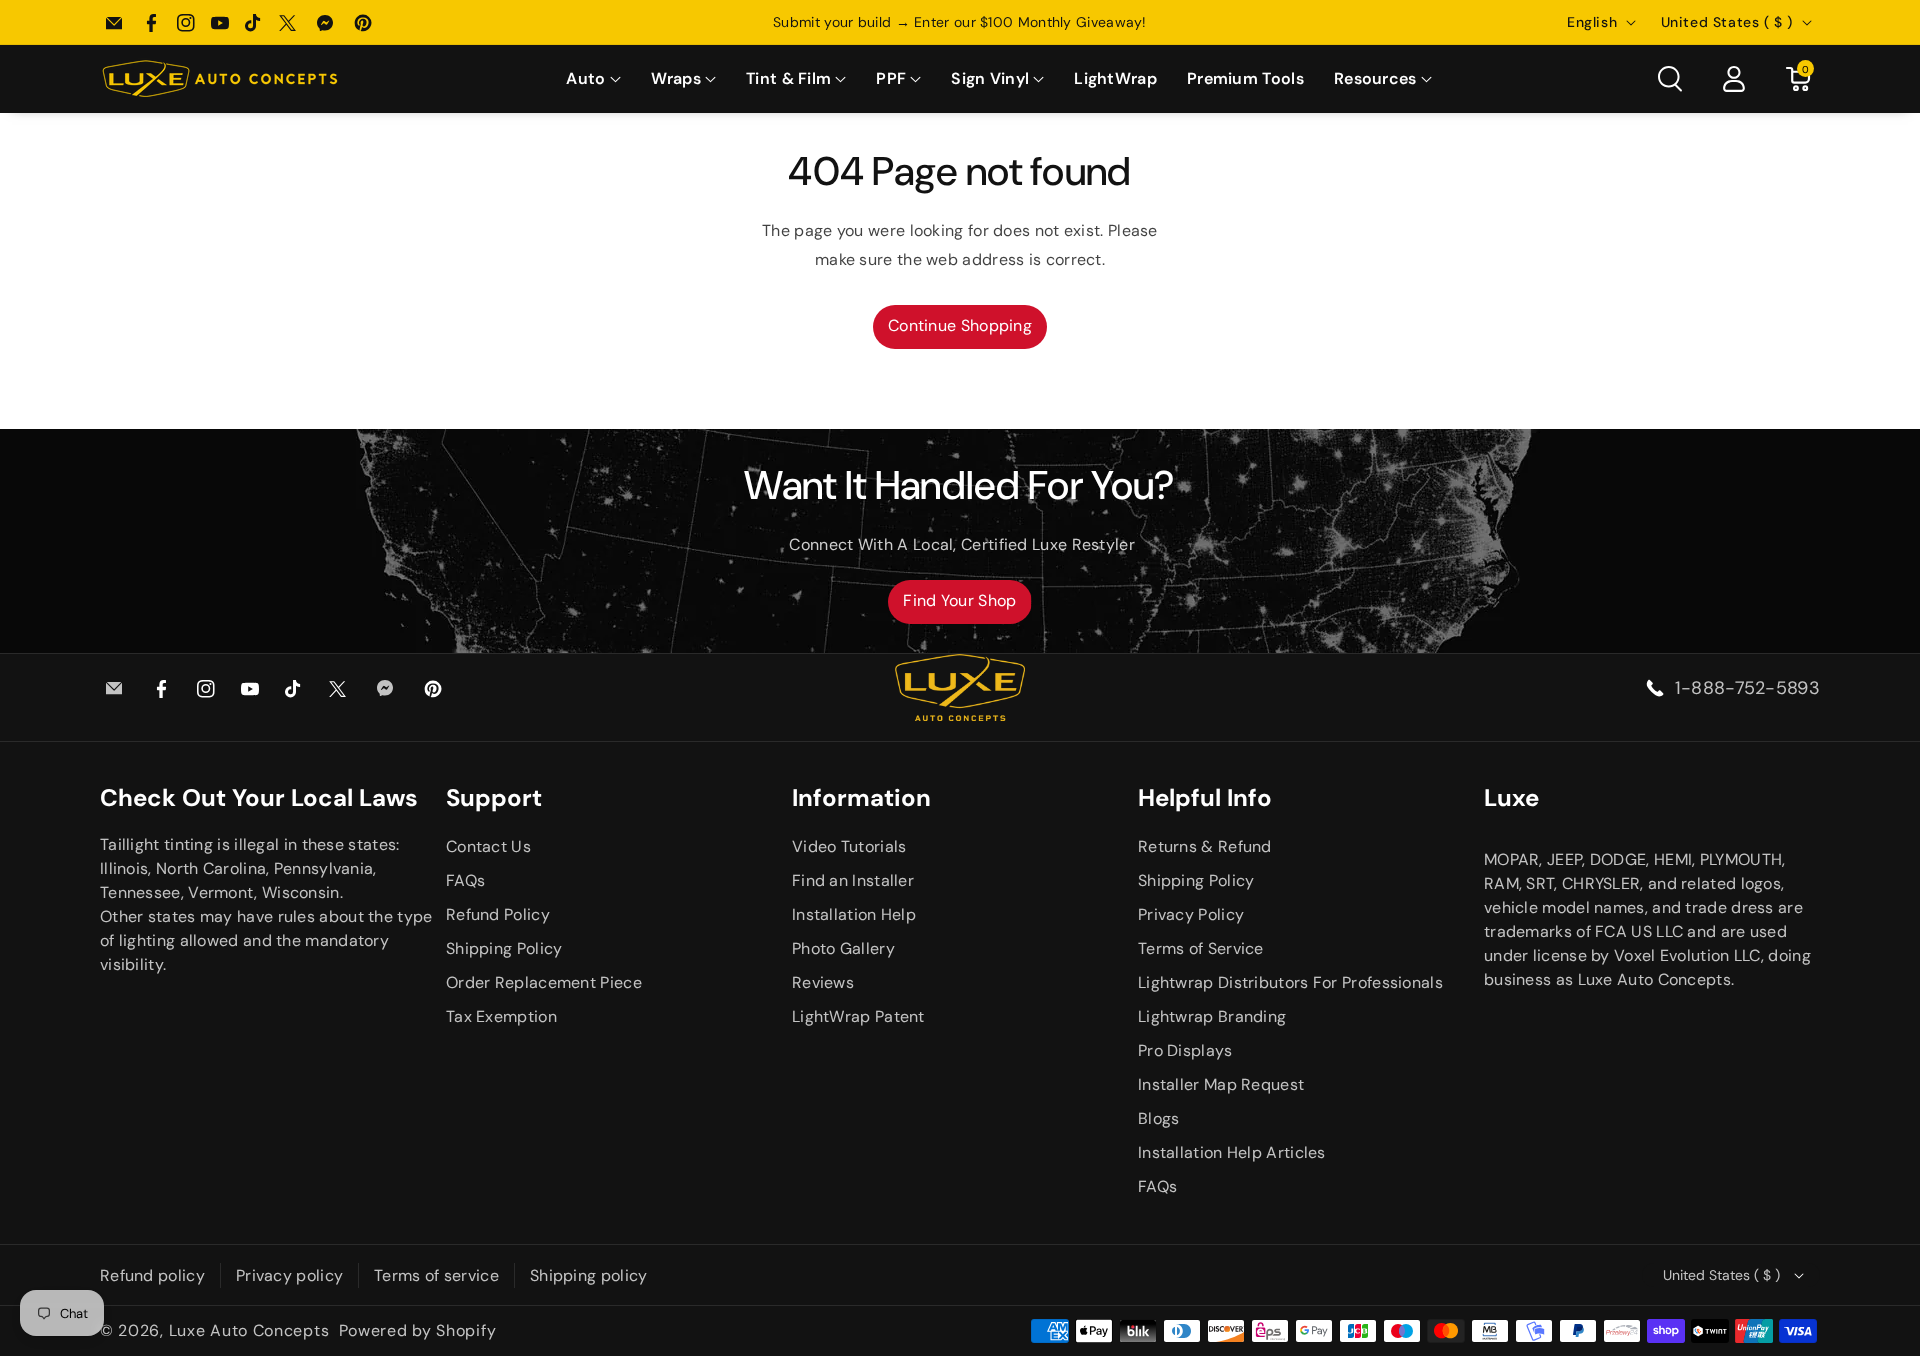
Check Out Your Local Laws (259, 797)
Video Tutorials (849, 846)
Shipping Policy (504, 948)
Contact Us (488, 846)
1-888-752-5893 (1747, 688)
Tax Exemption (501, 1016)
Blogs (1159, 1118)
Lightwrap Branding (1212, 1016)
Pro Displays (1185, 1050)
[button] (593, 79)
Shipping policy (589, 1275)
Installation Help (854, 914)
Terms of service (436, 1275)
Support (494, 797)
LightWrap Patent (858, 1016)
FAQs (465, 880)
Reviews (823, 982)
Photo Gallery (843, 948)
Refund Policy (498, 914)
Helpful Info (1205, 797)
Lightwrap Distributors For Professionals (1290, 982)
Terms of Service (1201, 948)
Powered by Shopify (418, 1330)
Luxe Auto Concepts (249, 1330)
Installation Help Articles (1232, 1152)
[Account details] (1734, 79)
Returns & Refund (1205, 846)
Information (861, 797)
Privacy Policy (1191, 914)
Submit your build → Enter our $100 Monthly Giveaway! (960, 22)
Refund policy (152, 1275)
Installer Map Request (1221, 1084)
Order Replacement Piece (544, 982)
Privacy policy (289, 1275)
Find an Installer (853, 880)
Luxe (1511, 797)
